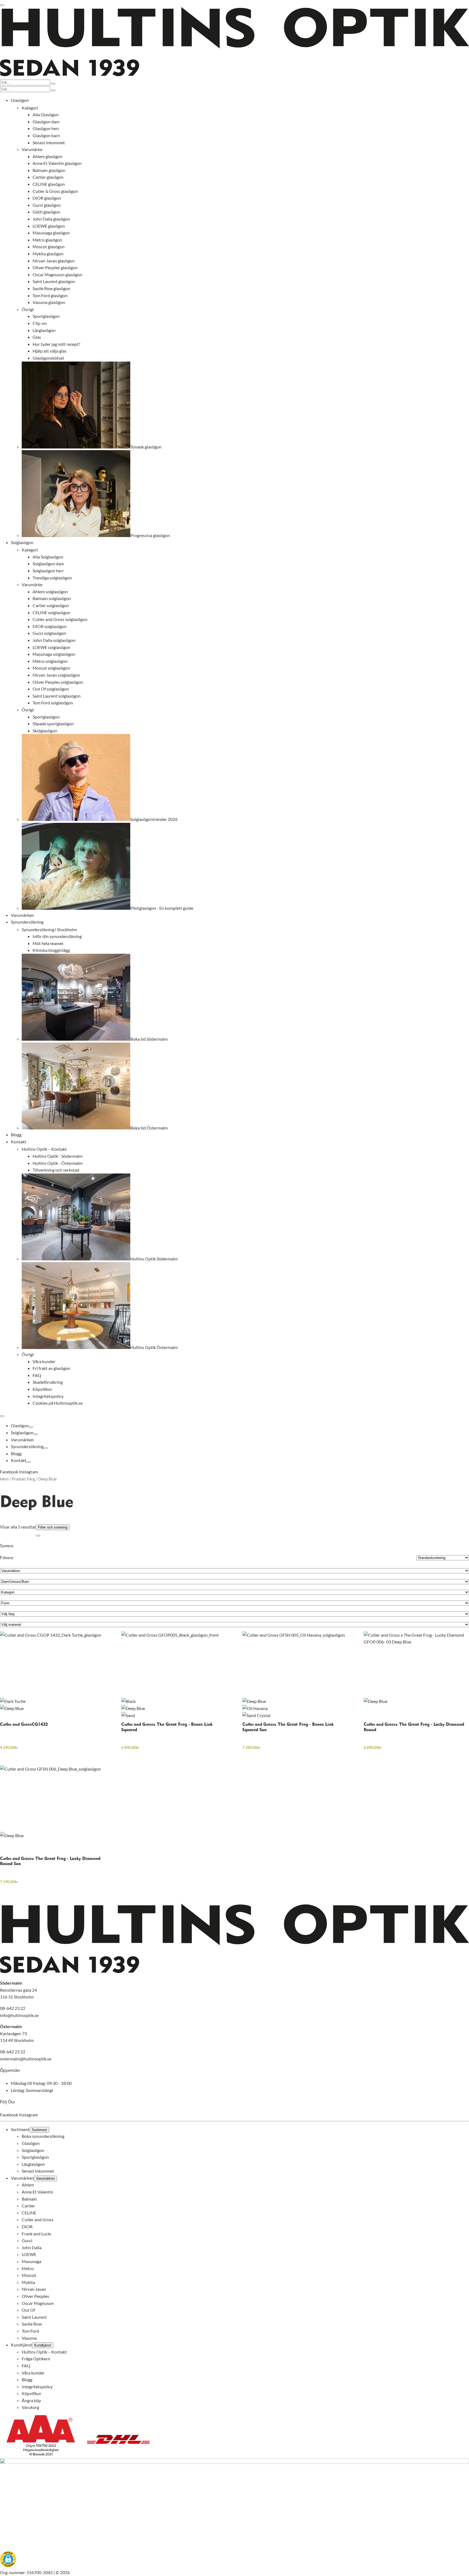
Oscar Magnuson (38, 2303)
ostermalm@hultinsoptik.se (26, 2059)
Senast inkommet (38, 2171)
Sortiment (20, 2129)
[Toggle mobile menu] (2, 5)
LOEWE (29, 2255)
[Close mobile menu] (2, 1416)
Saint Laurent (34, 2317)
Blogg (16, 1453)
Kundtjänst (21, 2345)
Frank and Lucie (36, 2234)
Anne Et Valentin (37, 2192)
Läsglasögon (33, 2164)
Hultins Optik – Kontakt (44, 2352)
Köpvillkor (31, 2394)
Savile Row (32, 2324)
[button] (8, 2560)
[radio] (52, 1701)
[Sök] (53, 84)
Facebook (9, 1472)
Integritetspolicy (37, 2387)
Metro (28, 2268)
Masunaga (31, 2261)
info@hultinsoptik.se (19, 2015)
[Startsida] (234, 75)
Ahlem (28, 2185)
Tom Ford (30, 2331)
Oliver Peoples (35, 2296)
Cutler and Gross (38, 2220)
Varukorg (30, 2407)
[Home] (234, 1972)
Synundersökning (27, 1446)
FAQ (26, 2366)
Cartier (28, 2206)
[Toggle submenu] (31, 1427)
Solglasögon (22, 1433)
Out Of (28, 2310)
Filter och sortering (53, 1527)
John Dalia (32, 2247)
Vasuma (29, 2338)
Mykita (28, 2282)
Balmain (29, 2199)
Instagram (28, 1472)
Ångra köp (31, 2400)
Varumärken (22, 1440)
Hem (4, 1479)
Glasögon (20, 1425)
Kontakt (19, 1460)
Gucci (27, 2241)
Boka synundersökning (43, 2136)
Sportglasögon (35, 2157)
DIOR (27, 2227)
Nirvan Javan (34, 2289)
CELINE (29, 2213)
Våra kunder (33, 2373)
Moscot (29, 2275)
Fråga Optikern (36, 2359)
